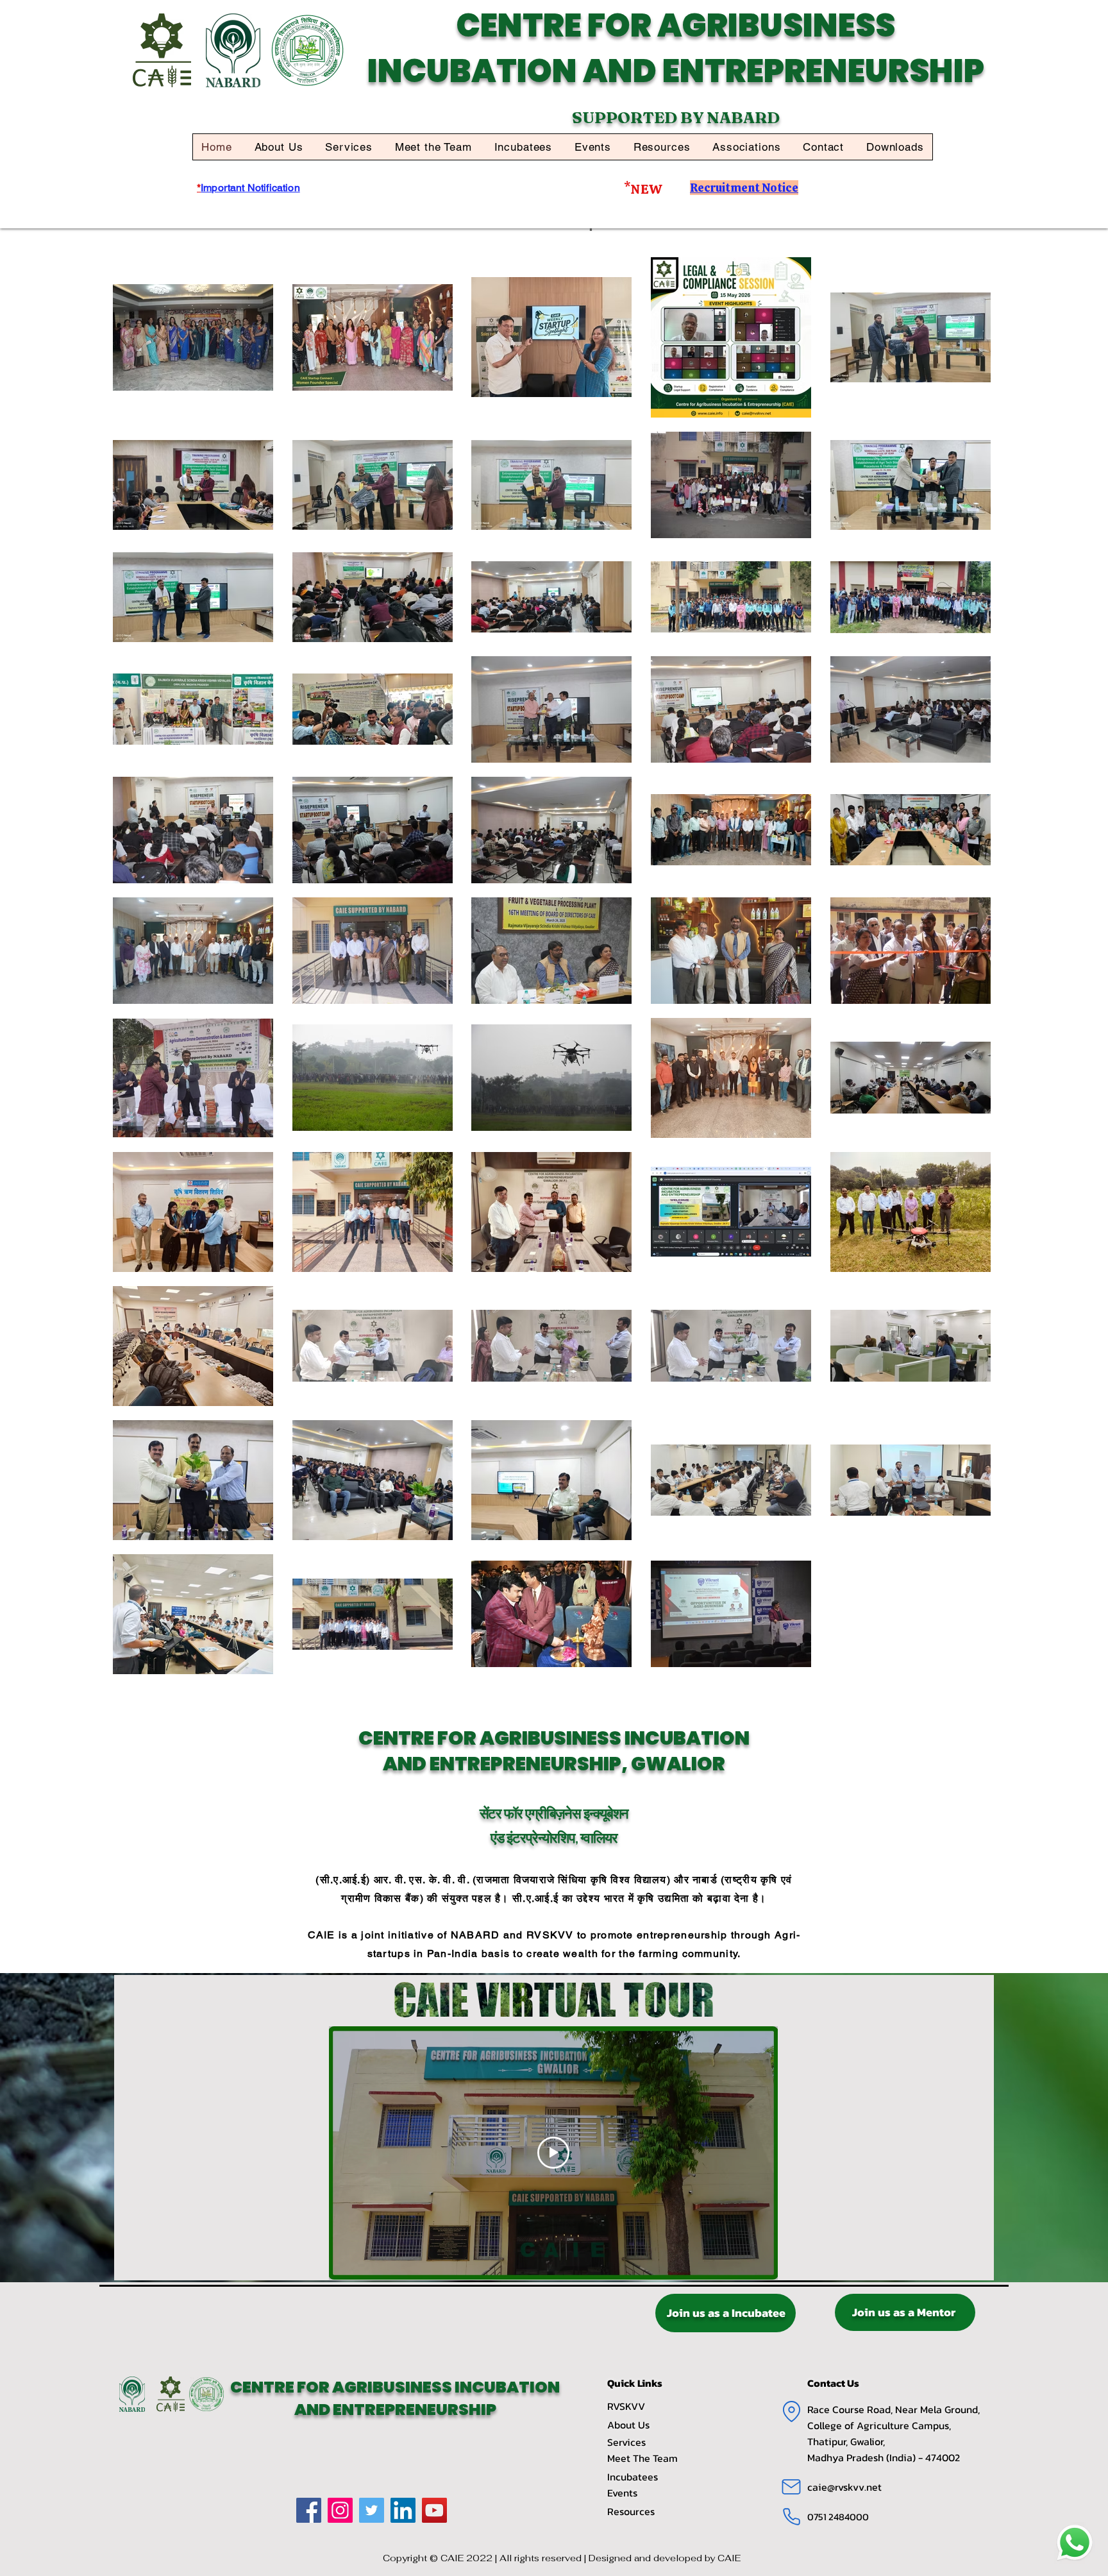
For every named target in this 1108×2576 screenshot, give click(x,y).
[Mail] (791, 2487)
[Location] (791, 2411)
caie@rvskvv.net (844, 2487)
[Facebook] (309, 2510)
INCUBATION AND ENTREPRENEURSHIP (676, 71)
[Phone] (791, 2516)
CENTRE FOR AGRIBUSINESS (676, 25)
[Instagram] (340, 2510)
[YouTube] (434, 2510)
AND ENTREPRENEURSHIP (395, 2410)
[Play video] (553, 2153)
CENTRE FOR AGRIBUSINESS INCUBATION (395, 2387)
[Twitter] (372, 2510)
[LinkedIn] (403, 2510)
